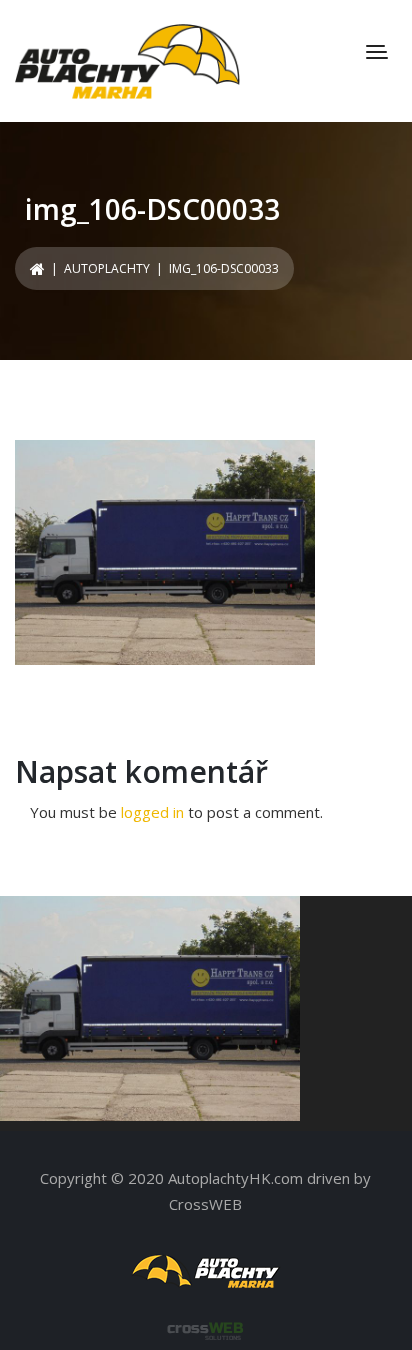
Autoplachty (107, 268)
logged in (152, 812)
